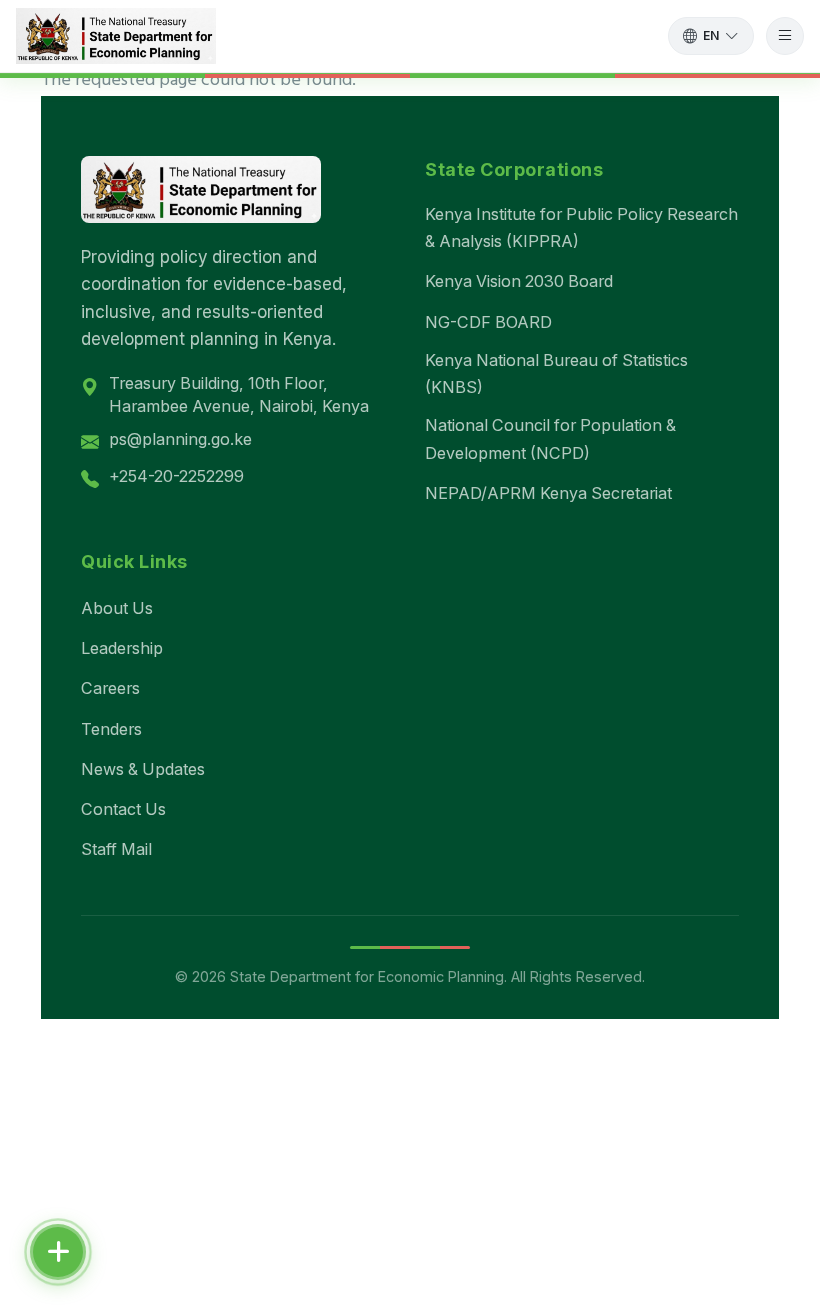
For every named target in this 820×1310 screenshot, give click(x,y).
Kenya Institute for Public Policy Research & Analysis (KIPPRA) (581, 227)
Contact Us (123, 809)
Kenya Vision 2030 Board (519, 281)
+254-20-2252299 (176, 476)
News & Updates (143, 769)
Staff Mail (116, 849)
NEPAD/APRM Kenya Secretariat (548, 493)
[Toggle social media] (58, 1252)
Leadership (122, 648)
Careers (110, 688)
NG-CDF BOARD (488, 322)
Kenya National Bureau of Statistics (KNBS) (556, 373)
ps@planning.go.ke (180, 439)
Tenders (111, 729)
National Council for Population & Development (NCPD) (550, 438)
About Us (117, 608)
